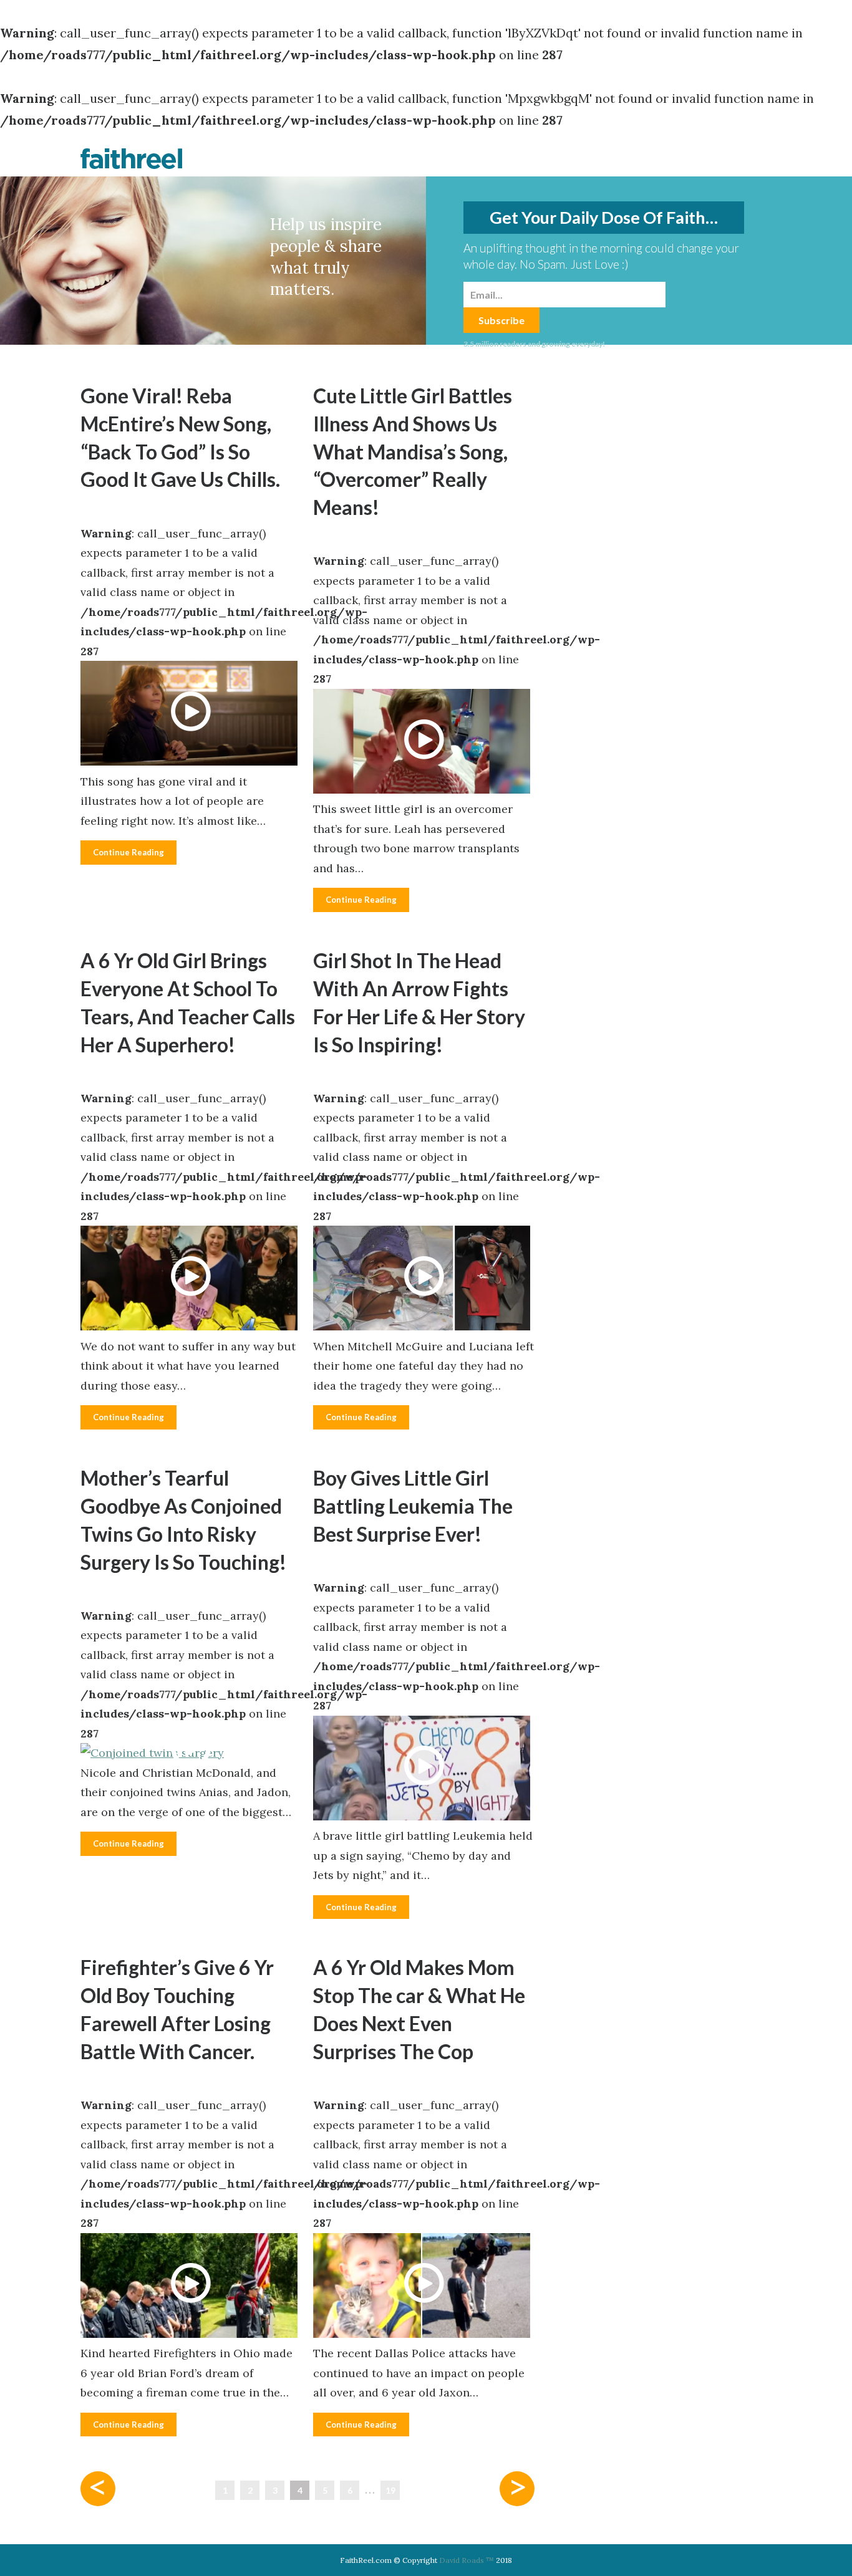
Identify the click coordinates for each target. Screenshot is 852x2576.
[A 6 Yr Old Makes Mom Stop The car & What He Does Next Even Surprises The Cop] (424, 2289)
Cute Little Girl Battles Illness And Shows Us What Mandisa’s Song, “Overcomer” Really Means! (413, 451)
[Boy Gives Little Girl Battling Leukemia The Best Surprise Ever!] (424, 1771)
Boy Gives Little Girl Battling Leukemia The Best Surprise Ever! (413, 1506)
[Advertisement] (678, 569)
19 (390, 2490)
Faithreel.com (132, 158)
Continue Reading (128, 852)
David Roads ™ (467, 2560)
